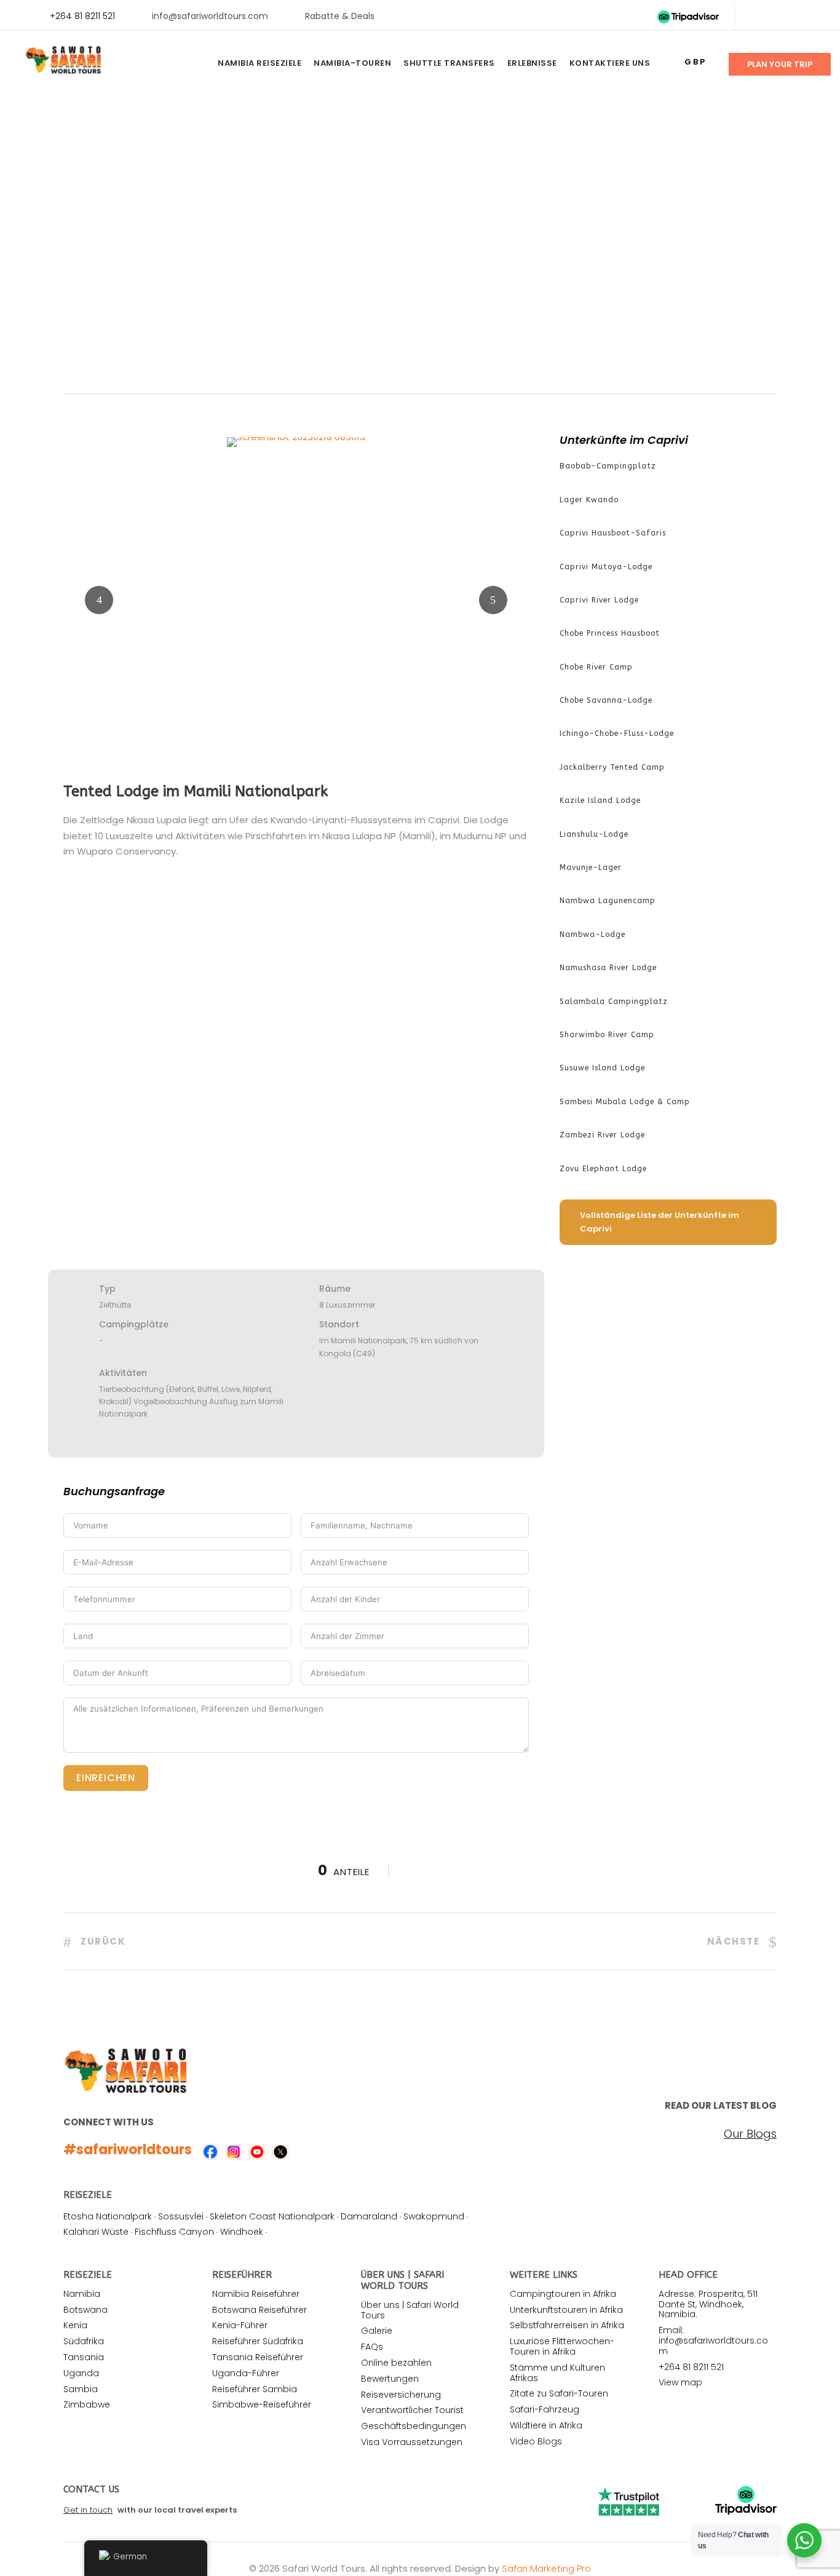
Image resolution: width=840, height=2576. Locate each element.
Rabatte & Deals (340, 16)
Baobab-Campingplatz (608, 466)
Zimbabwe (87, 2404)
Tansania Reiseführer (258, 2357)
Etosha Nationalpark (108, 2216)
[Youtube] (795, 16)
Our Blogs (750, 2134)
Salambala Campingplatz (614, 1002)
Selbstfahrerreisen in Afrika (567, 2325)
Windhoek (242, 2232)
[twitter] (776, 16)
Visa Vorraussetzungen (412, 2442)
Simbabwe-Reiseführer (262, 2404)
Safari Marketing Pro (546, 2568)
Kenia (75, 2325)
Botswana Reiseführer (260, 2310)
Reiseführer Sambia (255, 2389)
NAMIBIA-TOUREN (352, 63)
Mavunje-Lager (591, 867)
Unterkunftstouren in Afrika (566, 2310)
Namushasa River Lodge (608, 968)
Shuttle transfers (449, 63)
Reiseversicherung (401, 2395)
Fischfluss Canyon (174, 2232)
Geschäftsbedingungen (414, 2426)
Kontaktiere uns (610, 63)
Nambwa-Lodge (592, 934)
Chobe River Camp (596, 667)
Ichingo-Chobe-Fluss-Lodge (617, 733)
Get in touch (88, 2510)
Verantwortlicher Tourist (412, 2410)
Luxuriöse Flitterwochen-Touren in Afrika (562, 2346)
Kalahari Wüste (96, 2232)
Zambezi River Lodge (602, 1135)
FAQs (372, 2347)
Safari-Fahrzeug (545, 2409)
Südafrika (84, 2341)
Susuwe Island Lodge (602, 1068)
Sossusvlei (181, 2216)
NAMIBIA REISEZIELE (260, 63)
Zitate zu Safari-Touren (559, 2393)
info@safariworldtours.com (210, 16)
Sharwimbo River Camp (607, 1035)
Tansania (84, 2357)
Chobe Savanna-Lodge (606, 700)
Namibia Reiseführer (256, 2294)
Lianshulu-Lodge (594, 834)
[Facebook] (756, 16)
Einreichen (106, 1778)
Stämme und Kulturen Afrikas (557, 2373)
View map (680, 2382)
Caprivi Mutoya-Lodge (606, 567)
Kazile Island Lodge (600, 800)
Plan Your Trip (780, 64)
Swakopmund (434, 2216)
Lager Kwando (589, 500)
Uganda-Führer (246, 2373)
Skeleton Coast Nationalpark (272, 2216)
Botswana (85, 2310)
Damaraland (369, 2216)
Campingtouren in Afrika (563, 2294)
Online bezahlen (396, 2363)
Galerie (377, 2331)
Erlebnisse (532, 63)
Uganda (81, 2373)
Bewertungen (390, 2379)
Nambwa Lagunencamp (608, 901)
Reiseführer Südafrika (258, 2341)
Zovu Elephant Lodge (603, 1169)
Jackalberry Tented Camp (612, 767)
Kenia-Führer (240, 2325)
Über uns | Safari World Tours (410, 2310)
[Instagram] (815, 16)
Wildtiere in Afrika (546, 2425)
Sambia (81, 2389)
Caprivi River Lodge (599, 600)
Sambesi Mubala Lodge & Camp (625, 1102)
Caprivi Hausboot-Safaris (613, 533)
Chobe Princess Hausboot (610, 633)
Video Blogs (536, 2441)
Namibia (82, 2294)
